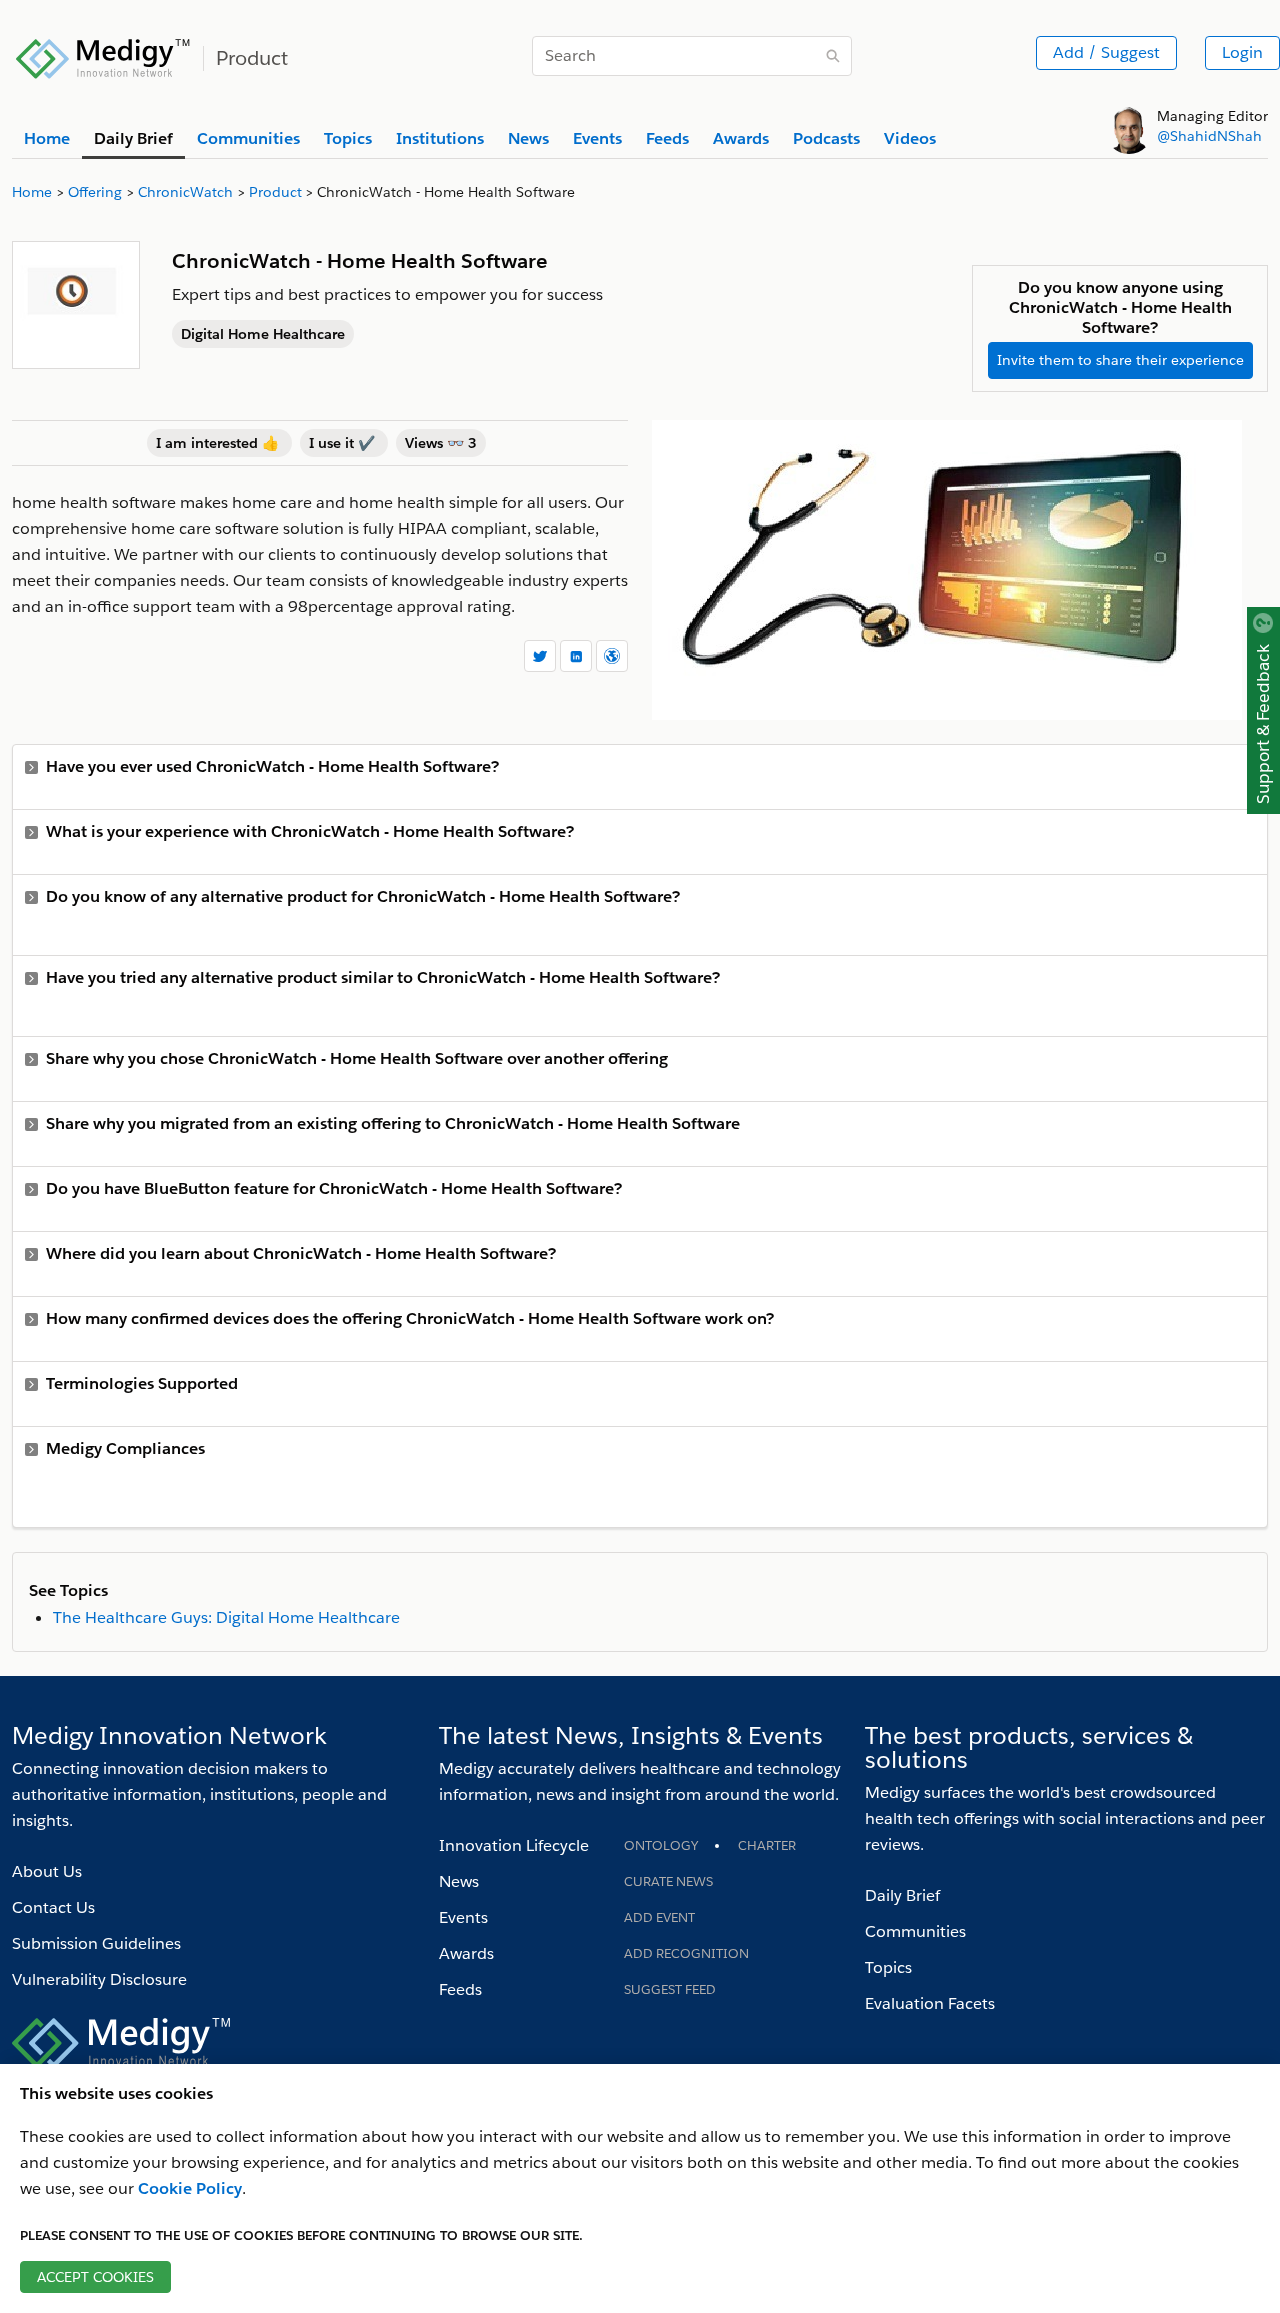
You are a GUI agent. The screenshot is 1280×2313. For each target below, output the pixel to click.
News (459, 1881)
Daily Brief (902, 1895)
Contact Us (53, 1907)
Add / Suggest (1106, 52)
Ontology (661, 1845)
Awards (466, 1953)
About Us (47, 1871)
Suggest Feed (670, 1989)
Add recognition (686, 1953)
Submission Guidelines (96, 1943)
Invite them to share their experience (1120, 360)
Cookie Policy (190, 2188)
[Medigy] (103, 56)
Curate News (668, 1881)
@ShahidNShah (1209, 136)
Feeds (460, 1989)
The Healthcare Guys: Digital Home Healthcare (226, 1617)
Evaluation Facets (930, 2003)
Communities (915, 1931)
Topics (888, 1967)
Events (463, 1917)
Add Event (659, 1917)
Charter (767, 1845)
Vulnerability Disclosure (99, 1979)
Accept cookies (95, 2277)
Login (1242, 52)
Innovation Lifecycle (514, 1845)
